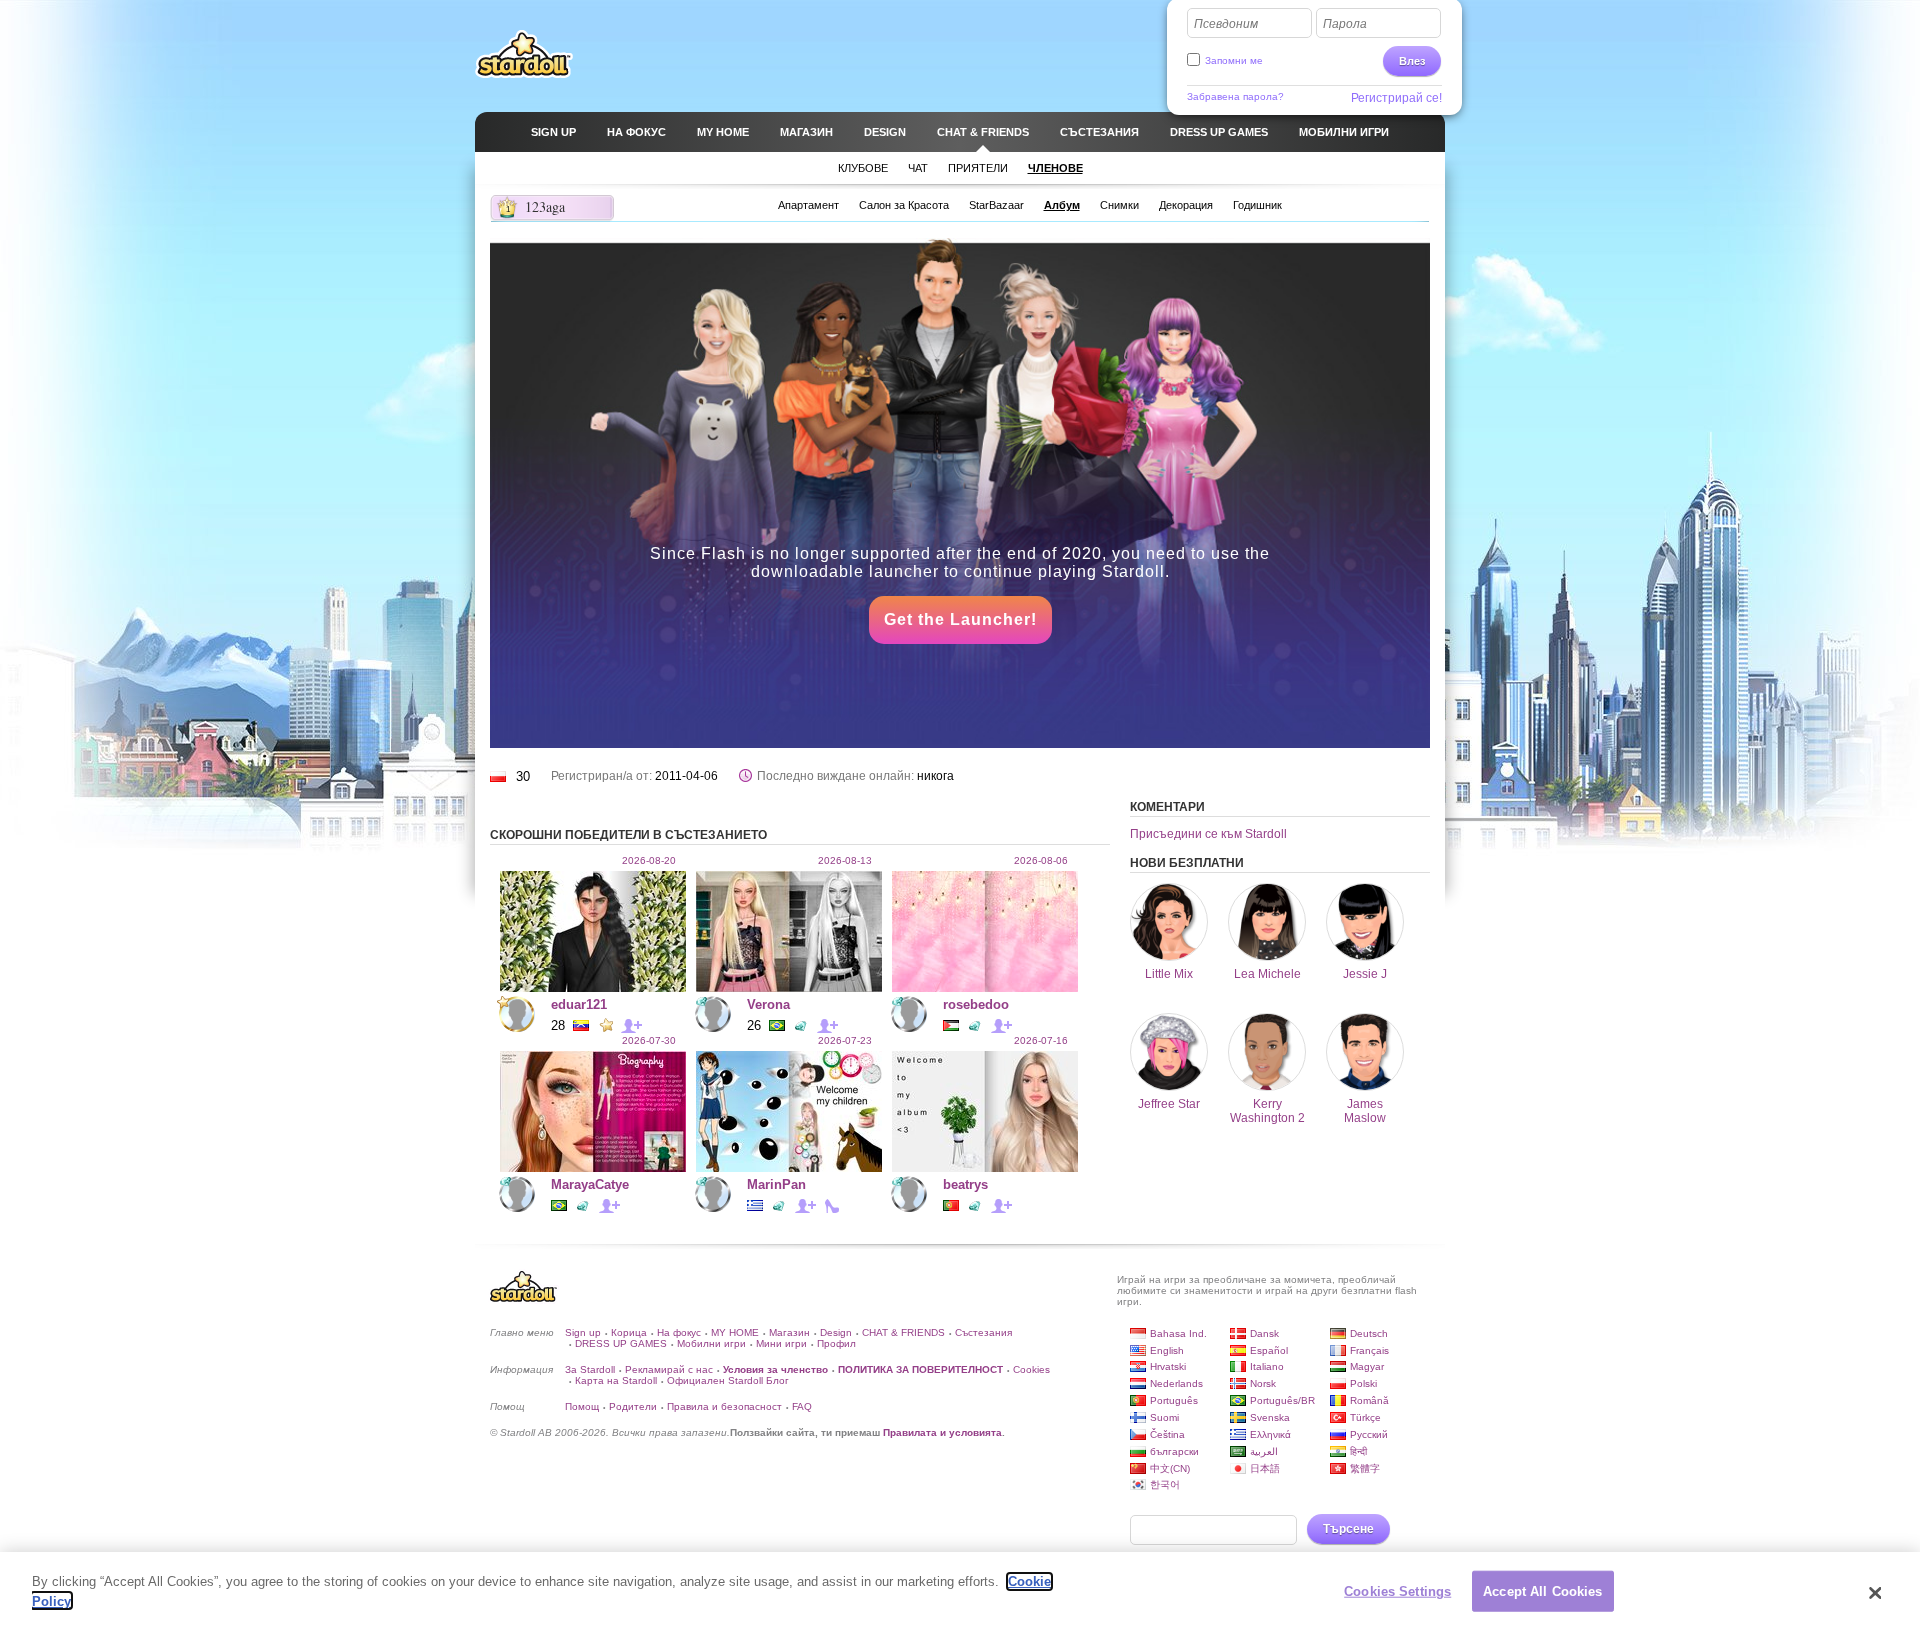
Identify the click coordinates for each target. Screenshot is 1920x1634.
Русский (1369, 1434)
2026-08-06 (1041, 860)
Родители (633, 1406)
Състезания (983, 1332)
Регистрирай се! (1396, 98)
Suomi (1164, 1417)
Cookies (1031, 1369)
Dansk (1264, 1333)
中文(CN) (1170, 1468)
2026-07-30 (649, 1040)
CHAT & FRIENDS (903, 1332)
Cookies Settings (1397, 1591)
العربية (1264, 1451)
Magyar (1367, 1366)
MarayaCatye (590, 1184)
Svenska (1270, 1417)
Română (1369, 1400)
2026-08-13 (845, 860)
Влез (1412, 61)
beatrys (965, 1184)
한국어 (1165, 1484)
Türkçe (1365, 1417)
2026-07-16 (1041, 1040)
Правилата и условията (942, 1432)
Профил (836, 1343)
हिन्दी (1358, 1451)
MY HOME (735, 1332)
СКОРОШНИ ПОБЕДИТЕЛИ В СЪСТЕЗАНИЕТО (628, 835)
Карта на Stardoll (616, 1380)
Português (1174, 1400)
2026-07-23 (845, 1040)
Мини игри (781, 1343)
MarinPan (776, 1184)
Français (1369, 1350)
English (1167, 1350)
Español (1269, 1350)
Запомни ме (1234, 60)
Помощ (582, 1406)
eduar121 (579, 1004)
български (1174, 1451)
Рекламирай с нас (669, 1369)
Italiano (1267, 1366)
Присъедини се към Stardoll (1208, 834)
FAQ (802, 1406)
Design (836, 1332)
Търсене (1348, 1529)
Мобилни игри (711, 1343)
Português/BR (1282, 1400)
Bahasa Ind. (1178, 1333)
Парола (1345, 24)
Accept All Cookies (1542, 1591)
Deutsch (1369, 1333)
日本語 (1265, 1468)
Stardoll (524, 54)
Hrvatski (1168, 1366)
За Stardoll (590, 1369)
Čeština (1167, 1434)
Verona (768, 1004)
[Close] (1875, 1593)
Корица (629, 1332)
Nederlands (1176, 1383)
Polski (1363, 1383)
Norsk (1263, 1383)
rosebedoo (976, 1004)
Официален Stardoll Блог (728, 1380)
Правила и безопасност (724, 1406)
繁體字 (1365, 1468)
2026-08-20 (649, 860)
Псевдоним (1226, 24)
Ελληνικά (1270, 1434)
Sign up (583, 1332)
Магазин (789, 1332)
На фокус (679, 1332)
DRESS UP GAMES (621, 1343)
